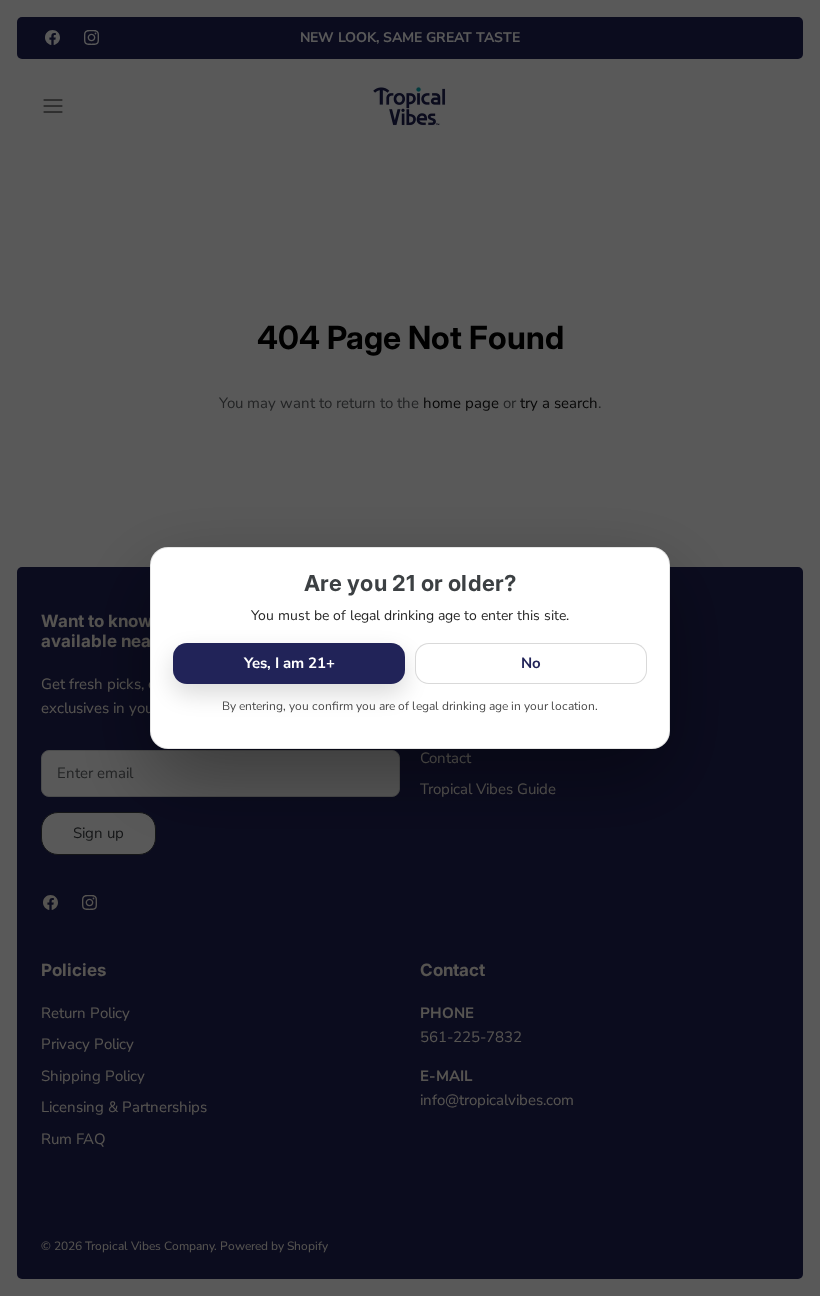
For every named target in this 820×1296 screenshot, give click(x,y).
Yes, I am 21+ (289, 663)
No (531, 663)
